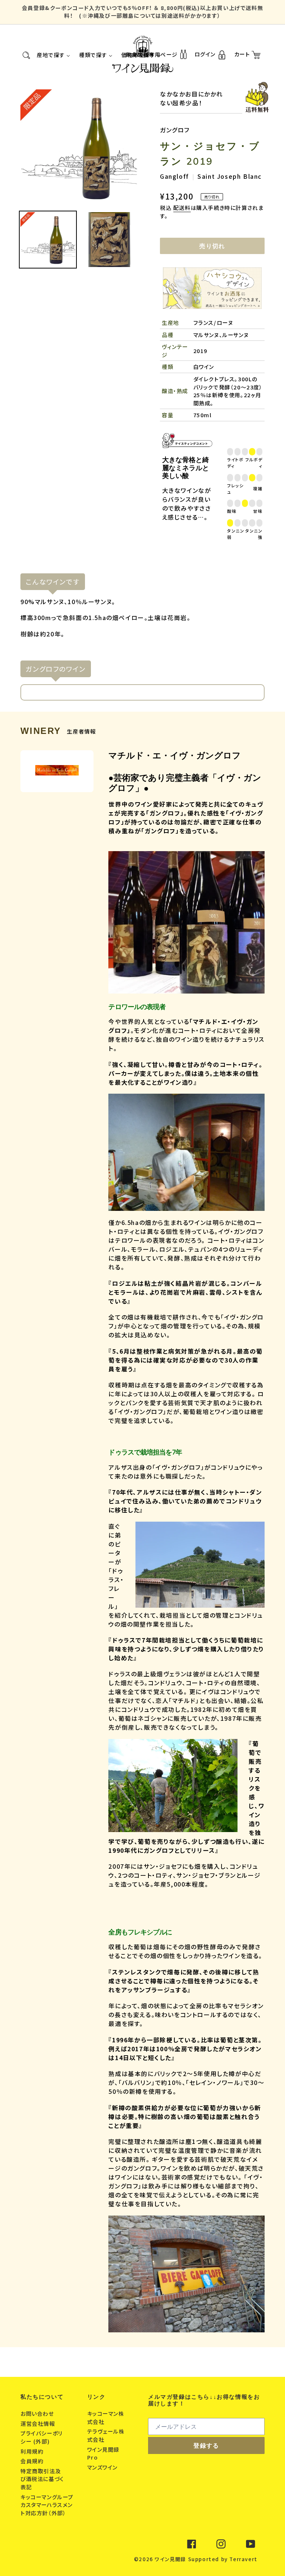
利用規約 (33, 2451)
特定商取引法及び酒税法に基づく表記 (42, 2479)
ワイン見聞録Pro (104, 2453)
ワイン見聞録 (170, 2559)
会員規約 (33, 2461)
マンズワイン (103, 2467)
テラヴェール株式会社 (106, 2435)
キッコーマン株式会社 (106, 2417)
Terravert (243, 2559)
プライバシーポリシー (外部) (42, 2437)
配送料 (182, 207)
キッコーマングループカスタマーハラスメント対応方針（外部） (47, 2505)
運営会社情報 (39, 2423)
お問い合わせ (38, 2413)
